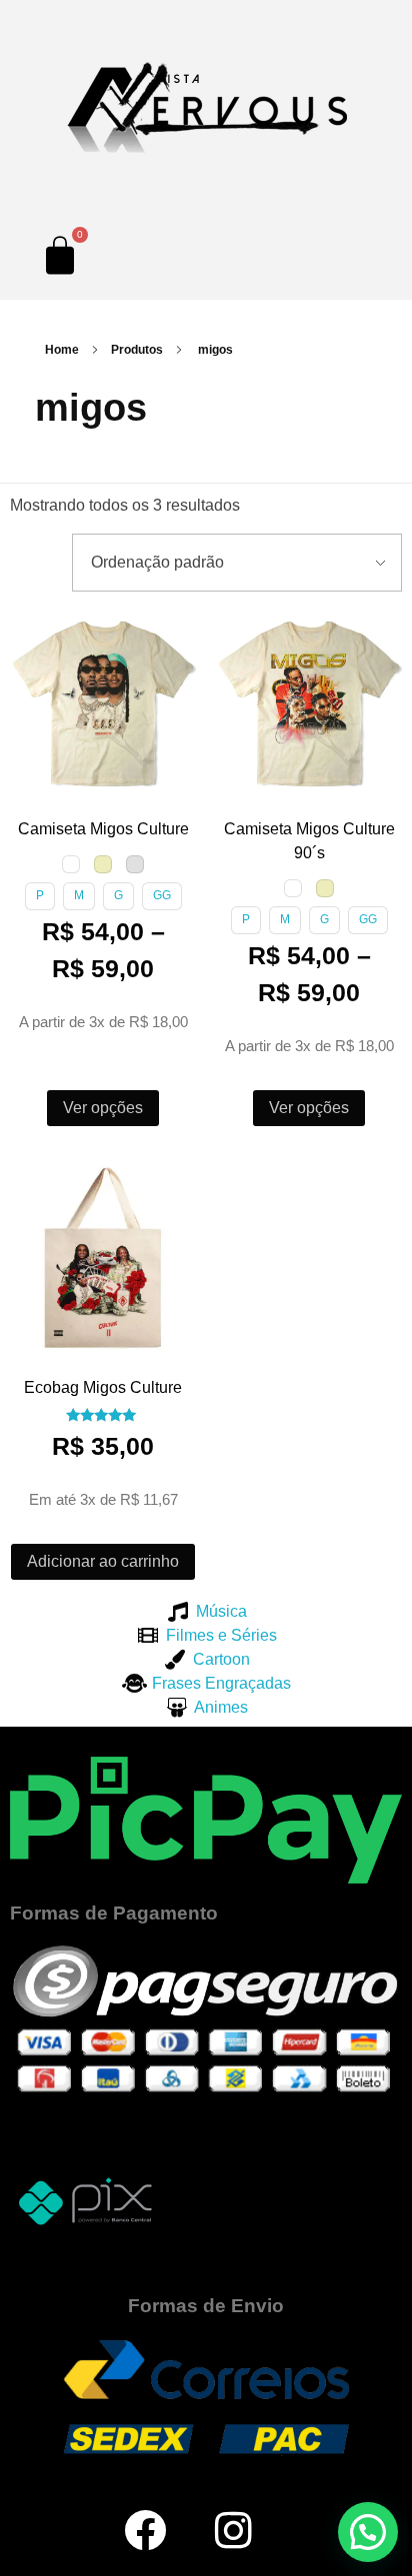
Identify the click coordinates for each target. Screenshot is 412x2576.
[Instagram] (234, 2530)
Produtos (137, 350)
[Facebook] (145, 2530)
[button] (29, 630)
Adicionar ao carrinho (103, 1561)
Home (62, 350)
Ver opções (103, 1108)
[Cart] (60, 255)
